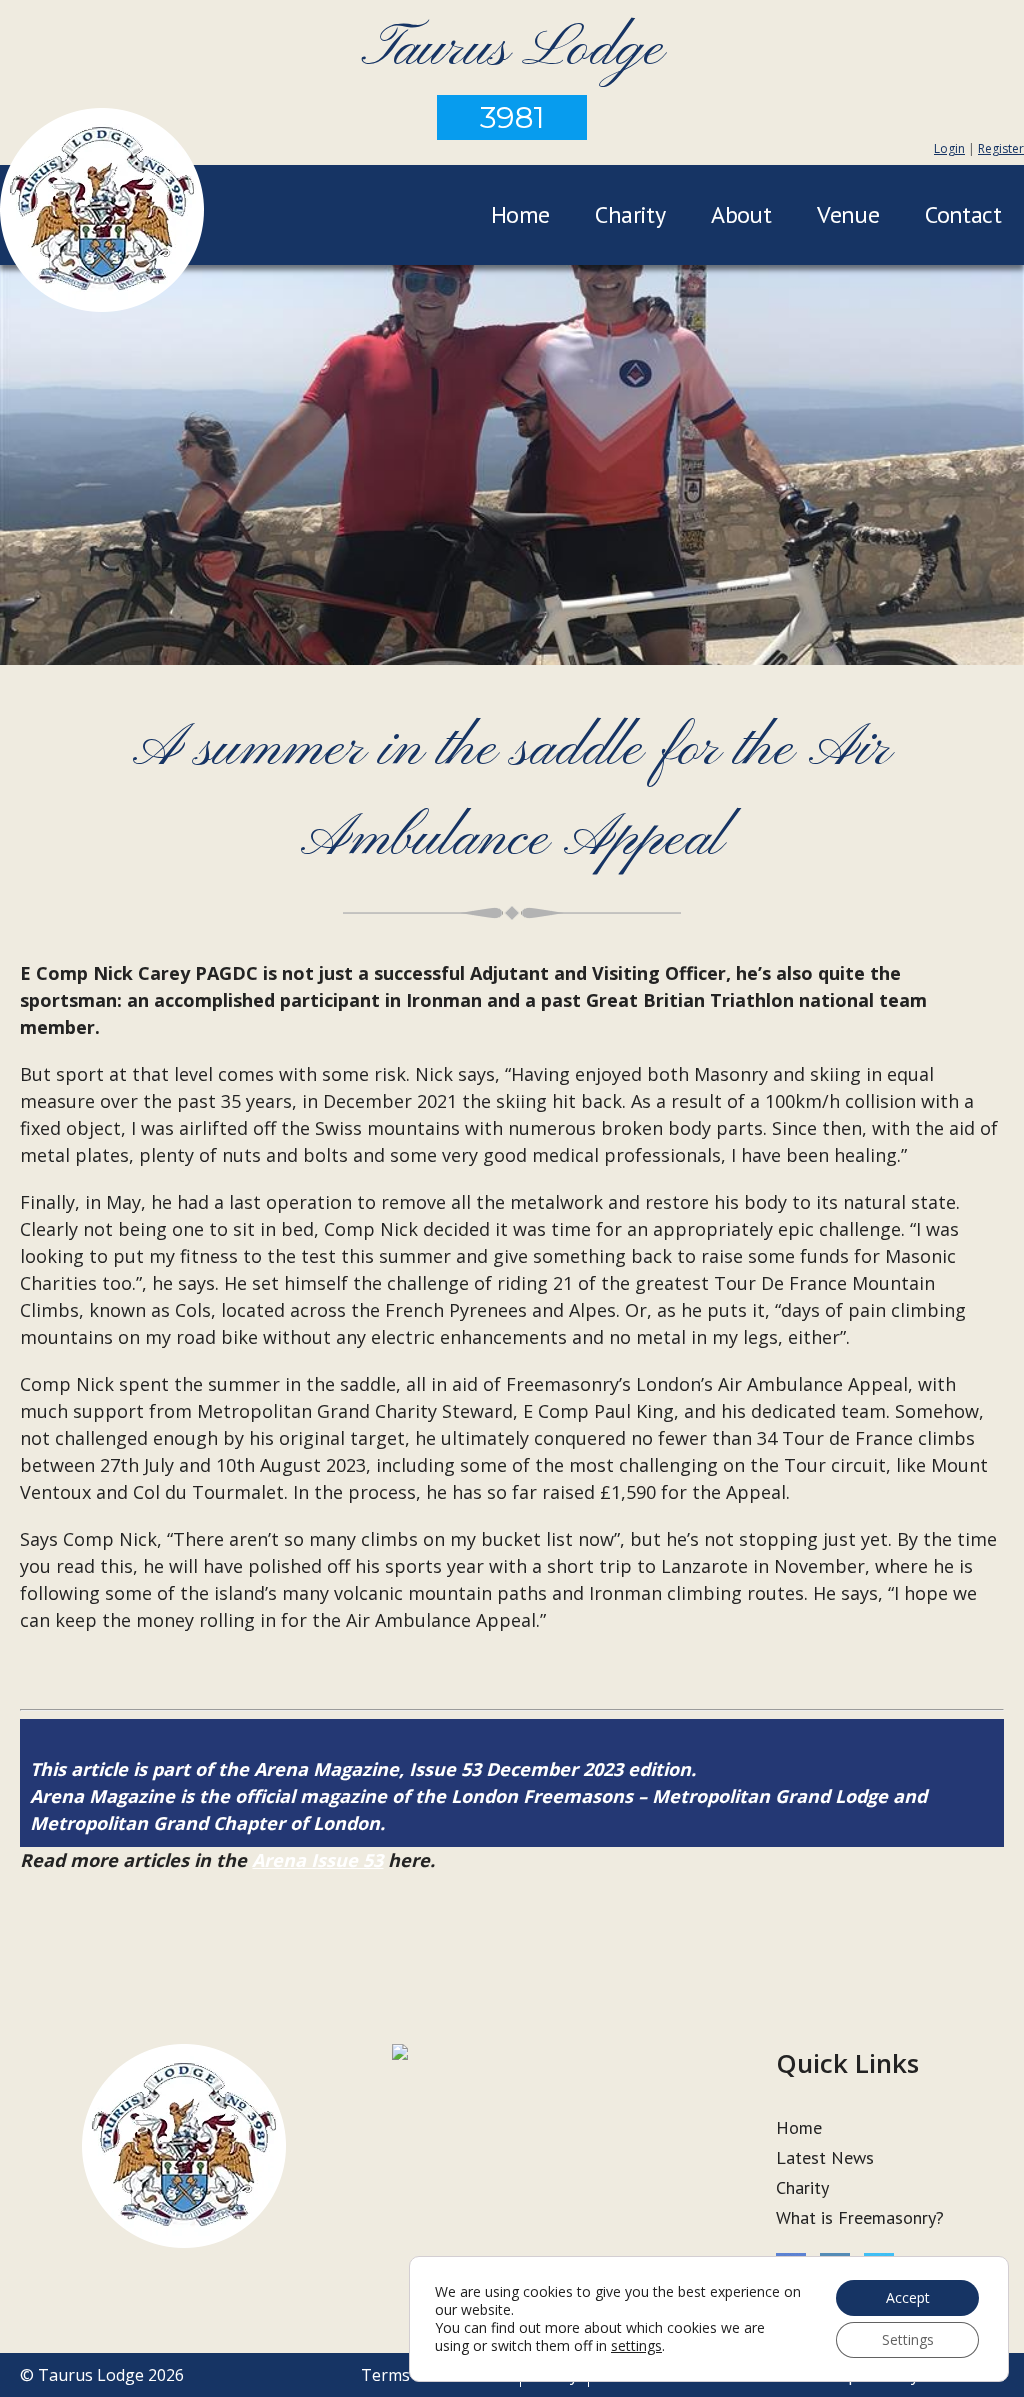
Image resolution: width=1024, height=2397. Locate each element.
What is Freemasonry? (860, 2217)
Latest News (825, 2157)
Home (520, 214)
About (741, 214)
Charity (630, 214)
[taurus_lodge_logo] (102, 213)
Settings (908, 2339)
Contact (963, 214)
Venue (848, 214)
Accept (908, 2297)
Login (949, 148)
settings (636, 2346)
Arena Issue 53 (317, 1860)
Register (1001, 148)
